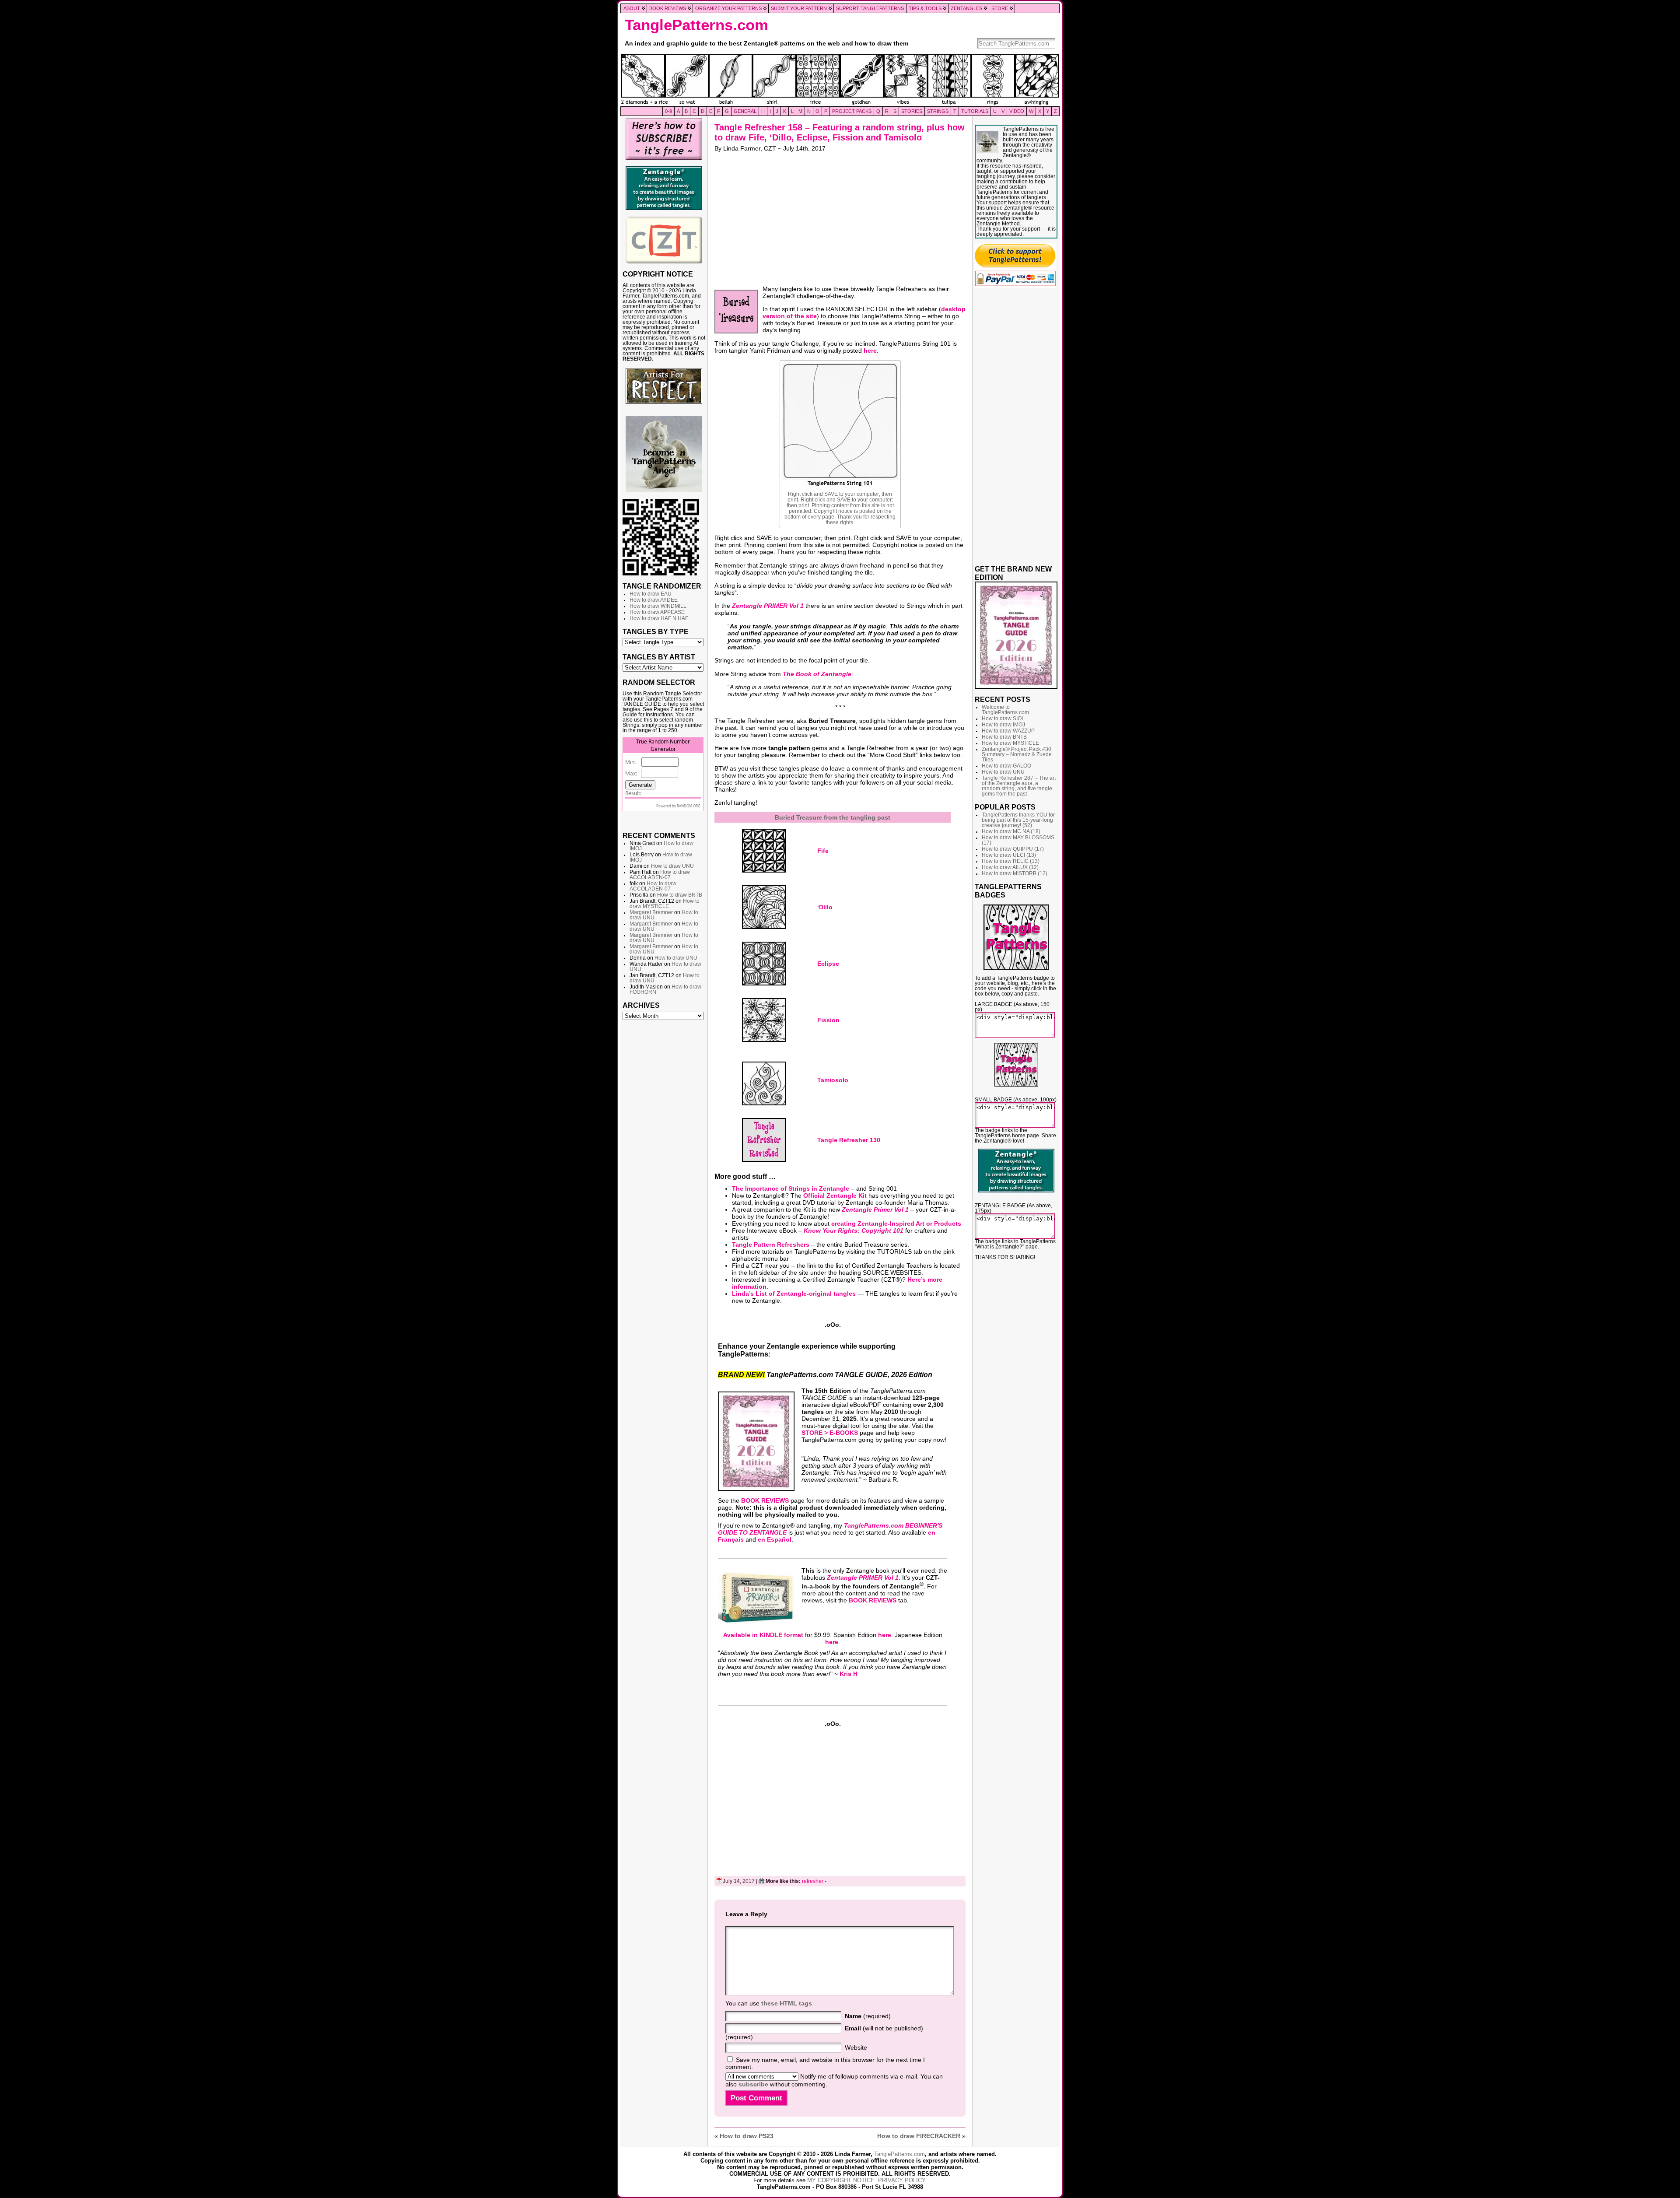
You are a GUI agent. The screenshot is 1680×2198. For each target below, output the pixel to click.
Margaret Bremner (651, 912)
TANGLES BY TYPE (656, 631)
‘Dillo (825, 907)
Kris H (849, 1674)
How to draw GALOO (1006, 766)
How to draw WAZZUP (1008, 731)
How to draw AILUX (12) (1010, 867)
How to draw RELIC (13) (1011, 861)
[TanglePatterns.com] (840, 80)
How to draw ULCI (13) (1009, 855)
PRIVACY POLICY (901, 2180)
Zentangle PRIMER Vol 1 (768, 606)
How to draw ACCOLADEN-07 (660, 875)
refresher (813, 1881)
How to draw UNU (672, 866)
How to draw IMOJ (1003, 725)
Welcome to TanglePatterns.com (1005, 710)
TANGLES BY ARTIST (659, 657)
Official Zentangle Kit (835, 1195)
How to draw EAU (651, 594)
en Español (775, 1539)
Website (856, 2047)
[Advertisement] (664, 1158)
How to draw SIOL (1003, 719)
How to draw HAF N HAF (659, 618)
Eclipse (828, 964)
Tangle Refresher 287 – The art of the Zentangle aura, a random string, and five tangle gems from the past (1019, 786)
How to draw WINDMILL (658, 606)
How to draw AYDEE (654, 600)
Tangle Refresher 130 (849, 1140)
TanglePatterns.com (696, 25)
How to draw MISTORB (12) (1015, 873)
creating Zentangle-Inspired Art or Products (896, 1223)
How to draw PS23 (747, 2136)
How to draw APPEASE (657, 612)
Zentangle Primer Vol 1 (875, 1209)
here (870, 351)
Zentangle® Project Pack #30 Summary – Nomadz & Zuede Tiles (1017, 754)
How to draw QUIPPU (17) (1013, 849)
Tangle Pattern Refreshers (771, 1244)
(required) (868, 2016)
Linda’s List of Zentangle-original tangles (794, 1294)
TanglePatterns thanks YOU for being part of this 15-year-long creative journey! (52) (1018, 820)
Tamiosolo (833, 1080)
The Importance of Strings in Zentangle (791, 1188)
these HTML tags (787, 2003)
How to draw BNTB (680, 895)
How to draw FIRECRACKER (919, 2136)
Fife (823, 851)
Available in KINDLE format (763, 1635)
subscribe (753, 2084)
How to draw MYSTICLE (665, 904)
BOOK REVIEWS (765, 1500)
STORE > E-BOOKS (830, 1433)
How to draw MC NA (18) (1011, 831)
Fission (828, 1020)
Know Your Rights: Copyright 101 (854, 1230)
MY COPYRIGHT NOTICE (841, 2180)
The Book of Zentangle (817, 674)
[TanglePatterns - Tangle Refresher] (764, 1140)
